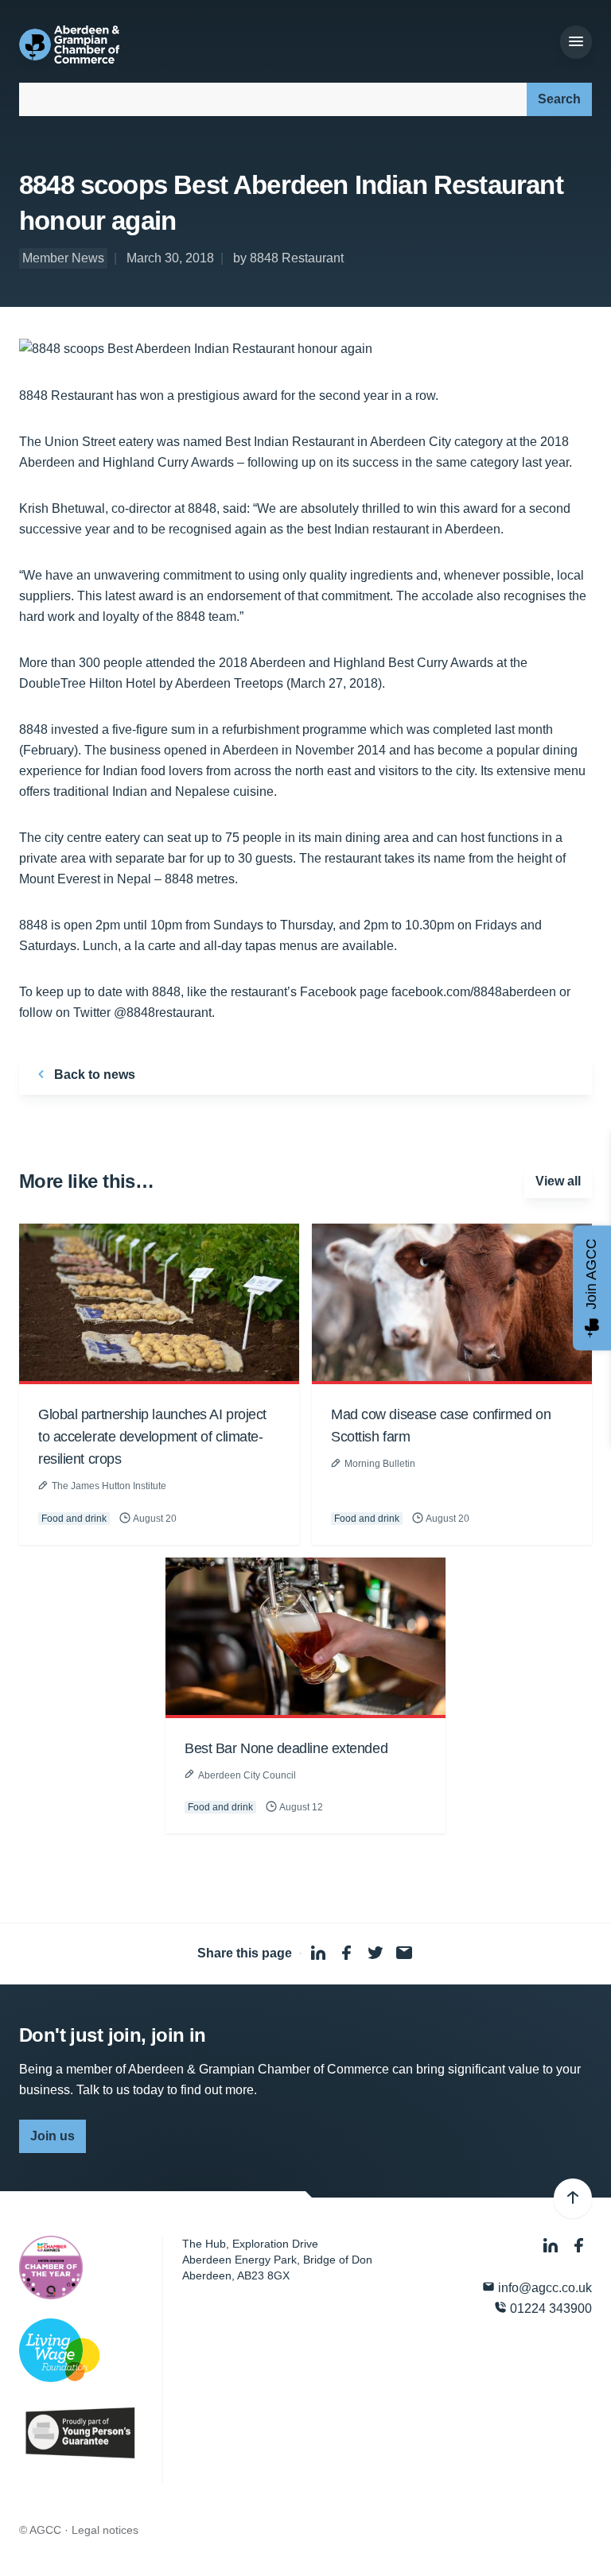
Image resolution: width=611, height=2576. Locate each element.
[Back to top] (573, 2198)
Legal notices (105, 2530)
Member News (63, 258)
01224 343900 (549, 2308)
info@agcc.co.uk (543, 2288)
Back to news (93, 1075)
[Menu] (576, 42)
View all (558, 1181)
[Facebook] (579, 2246)
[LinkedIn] (552, 2246)
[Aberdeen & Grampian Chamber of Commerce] (69, 45)
